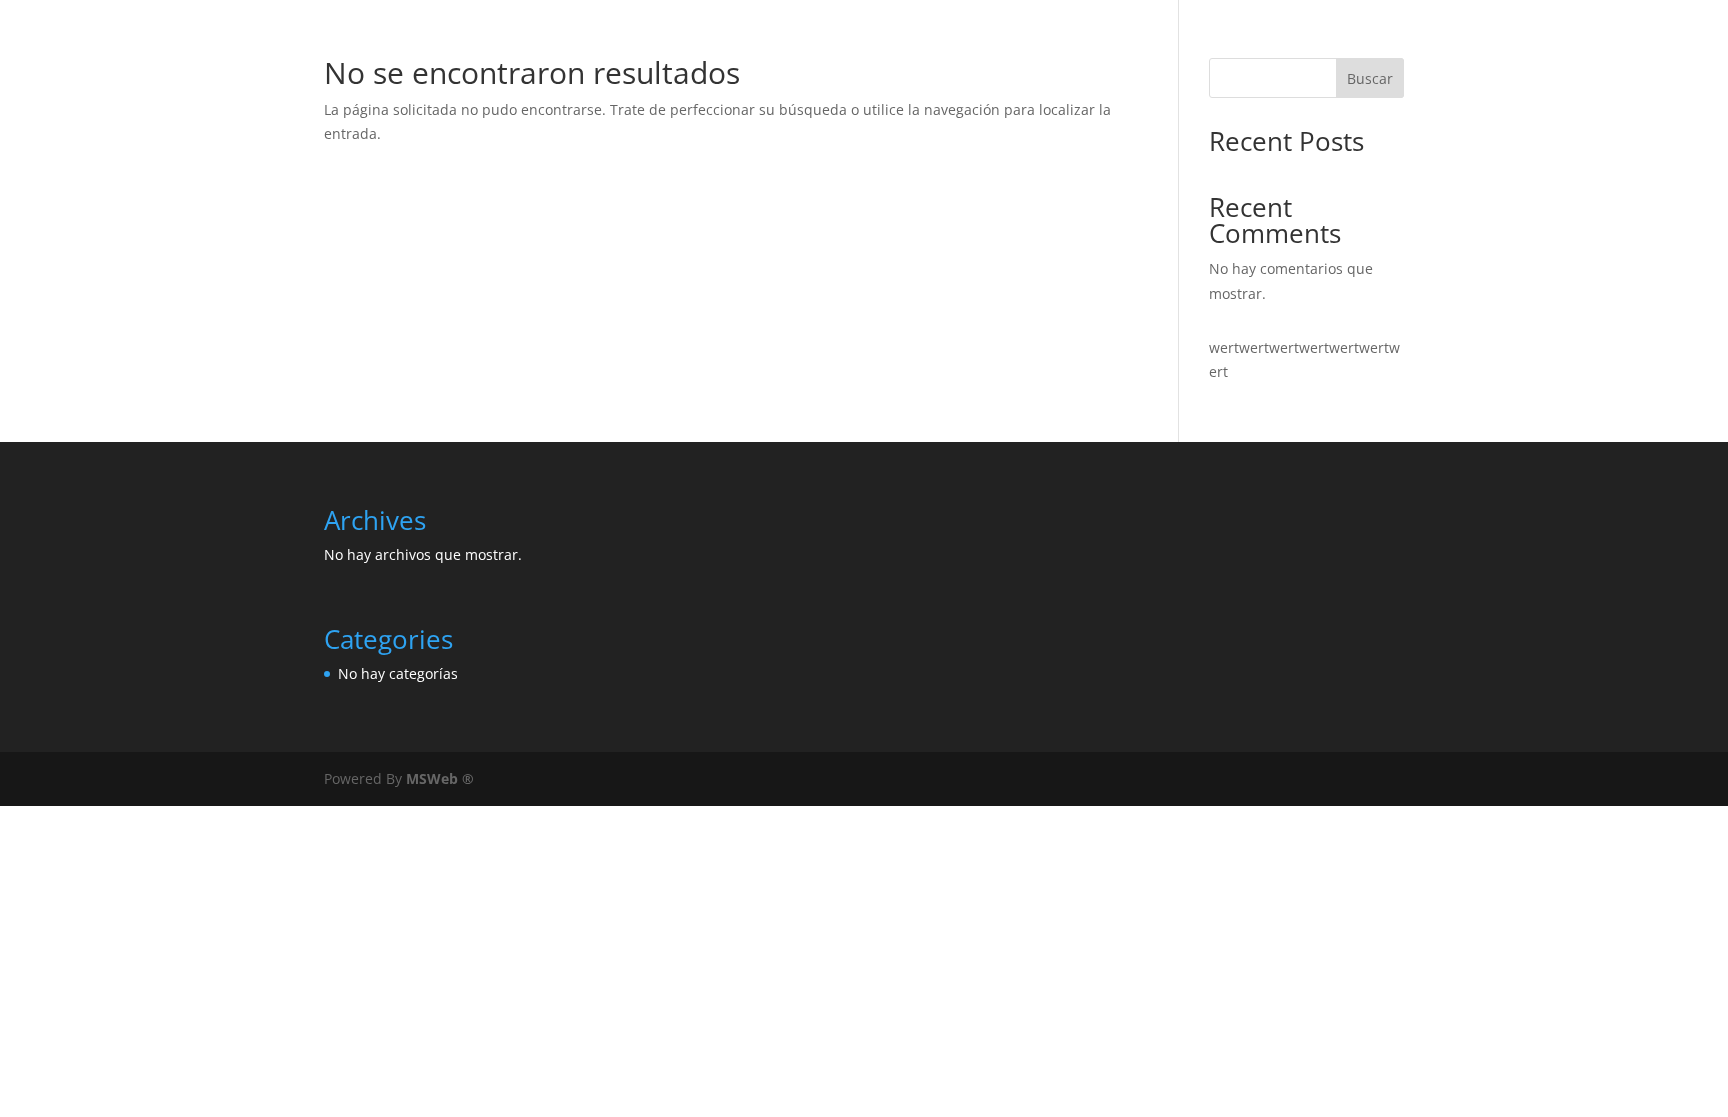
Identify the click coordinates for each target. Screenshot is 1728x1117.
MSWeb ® (440, 778)
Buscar (1370, 78)
